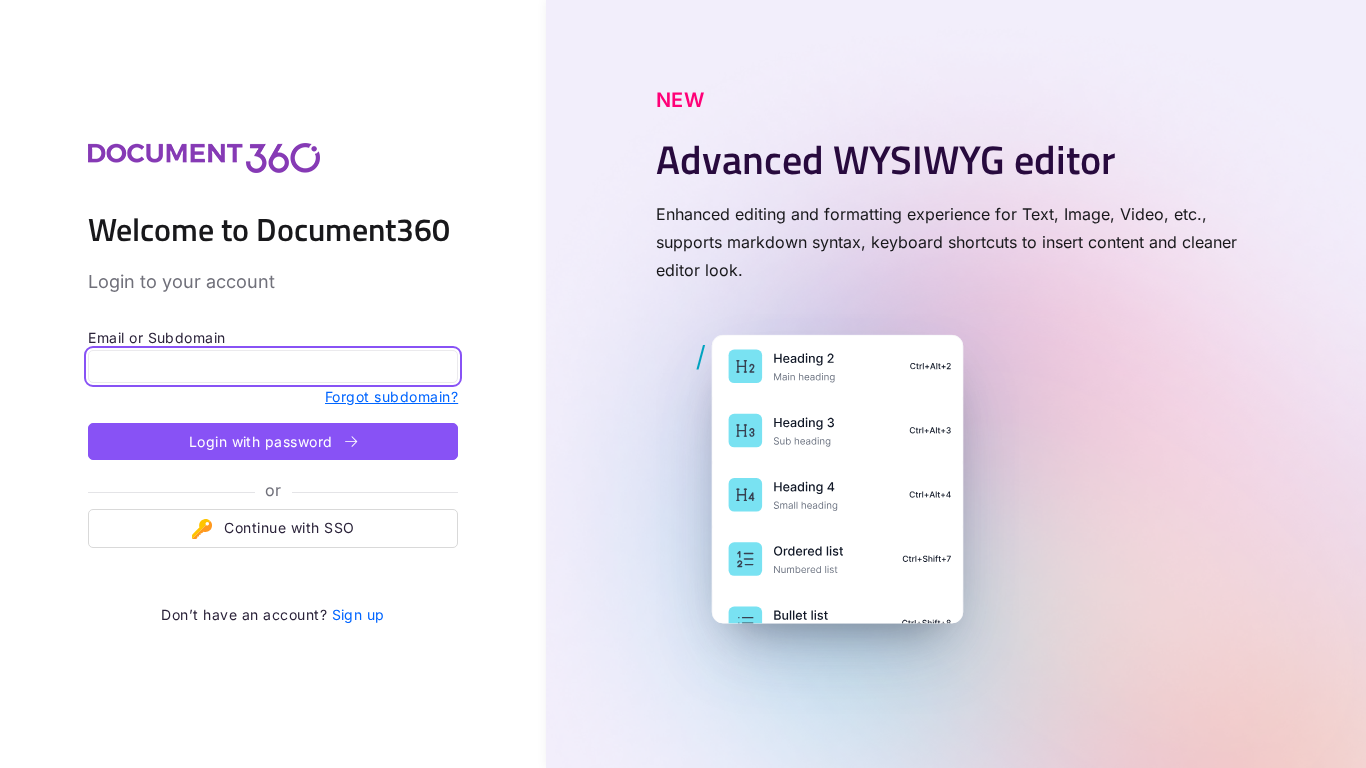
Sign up (358, 614)
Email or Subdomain (157, 337)
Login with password (263, 441)
